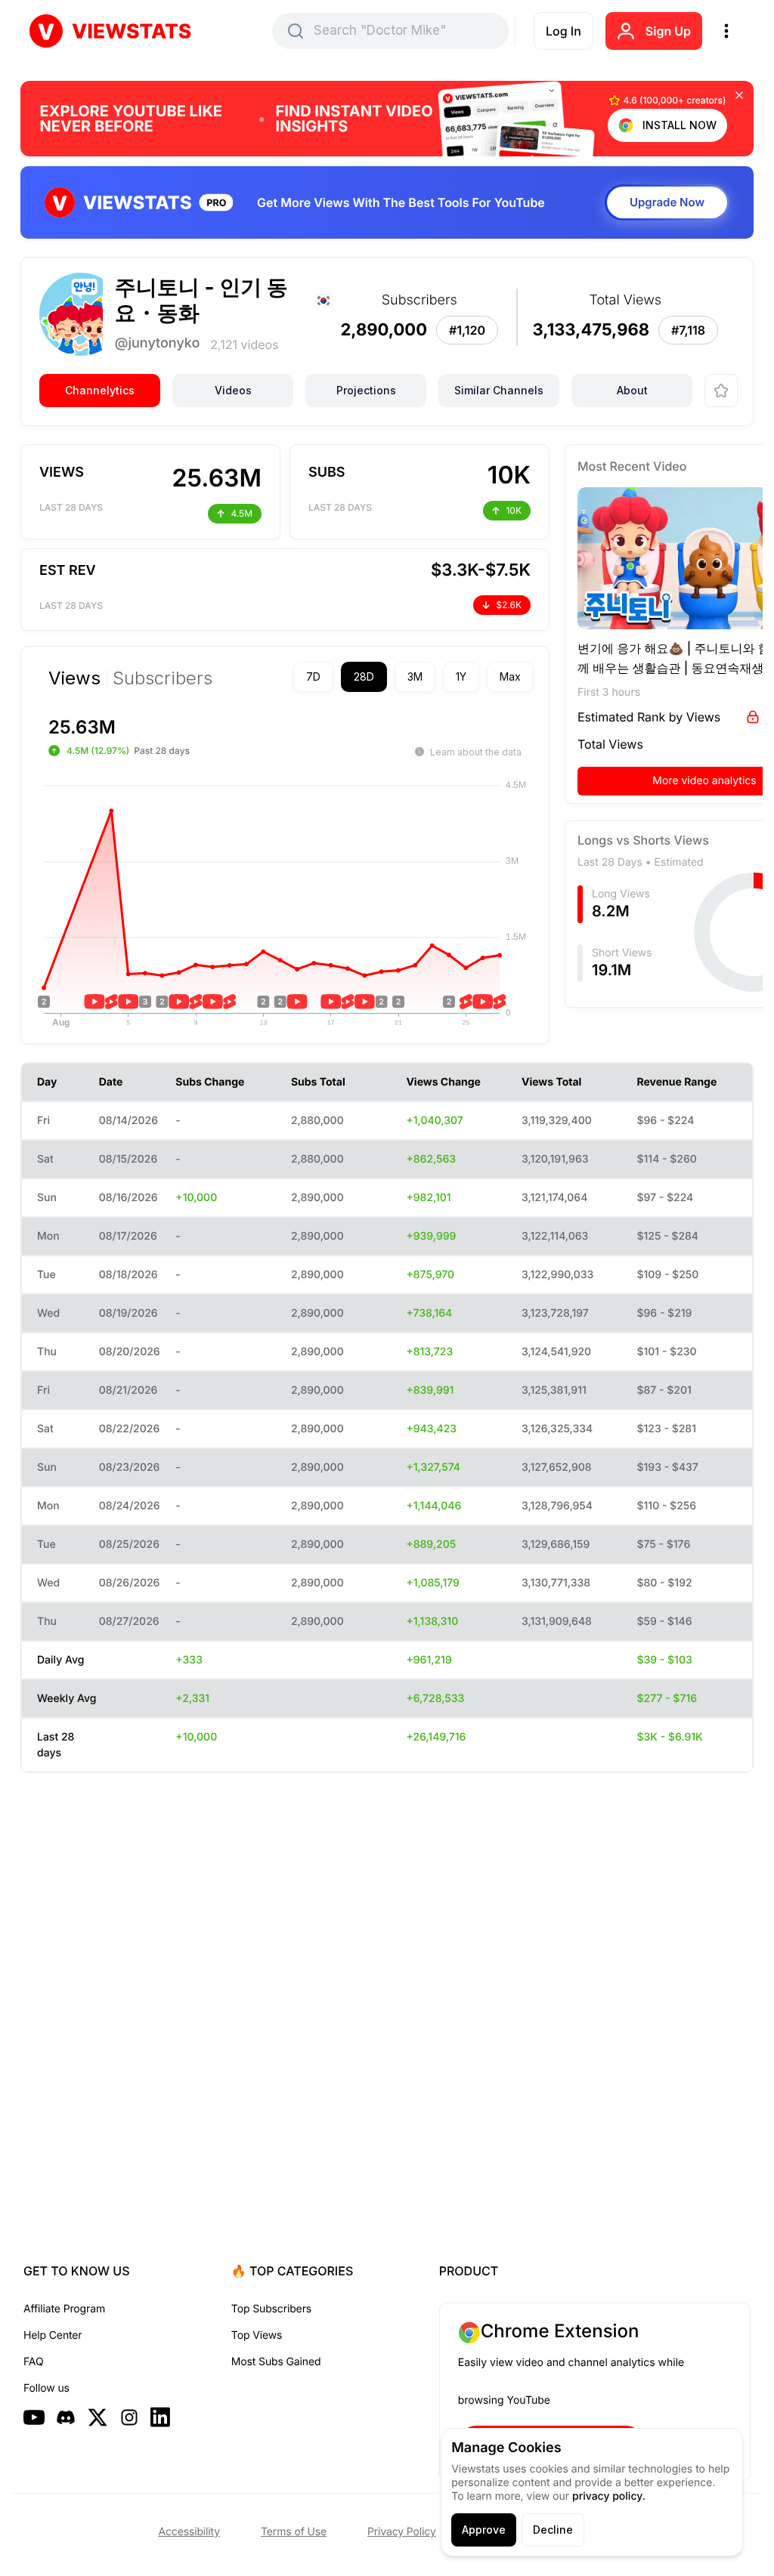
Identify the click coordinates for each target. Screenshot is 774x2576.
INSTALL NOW (680, 125)
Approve (484, 2530)
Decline (553, 2530)
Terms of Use (294, 2532)
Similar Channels (499, 390)
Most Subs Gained (276, 2362)
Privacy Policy (402, 2532)
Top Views (257, 2335)
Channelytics (100, 390)
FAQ (33, 2362)
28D (337, 676)
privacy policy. (609, 2496)
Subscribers (163, 678)
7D (287, 676)
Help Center (53, 2335)
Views (74, 678)
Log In (563, 31)
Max (484, 676)
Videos (233, 390)
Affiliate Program (64, 2309)
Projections (366, 390)
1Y (435, 676)
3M (389, 676)
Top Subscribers (271, 2309)
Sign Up (668, 31)
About (632, 390)
